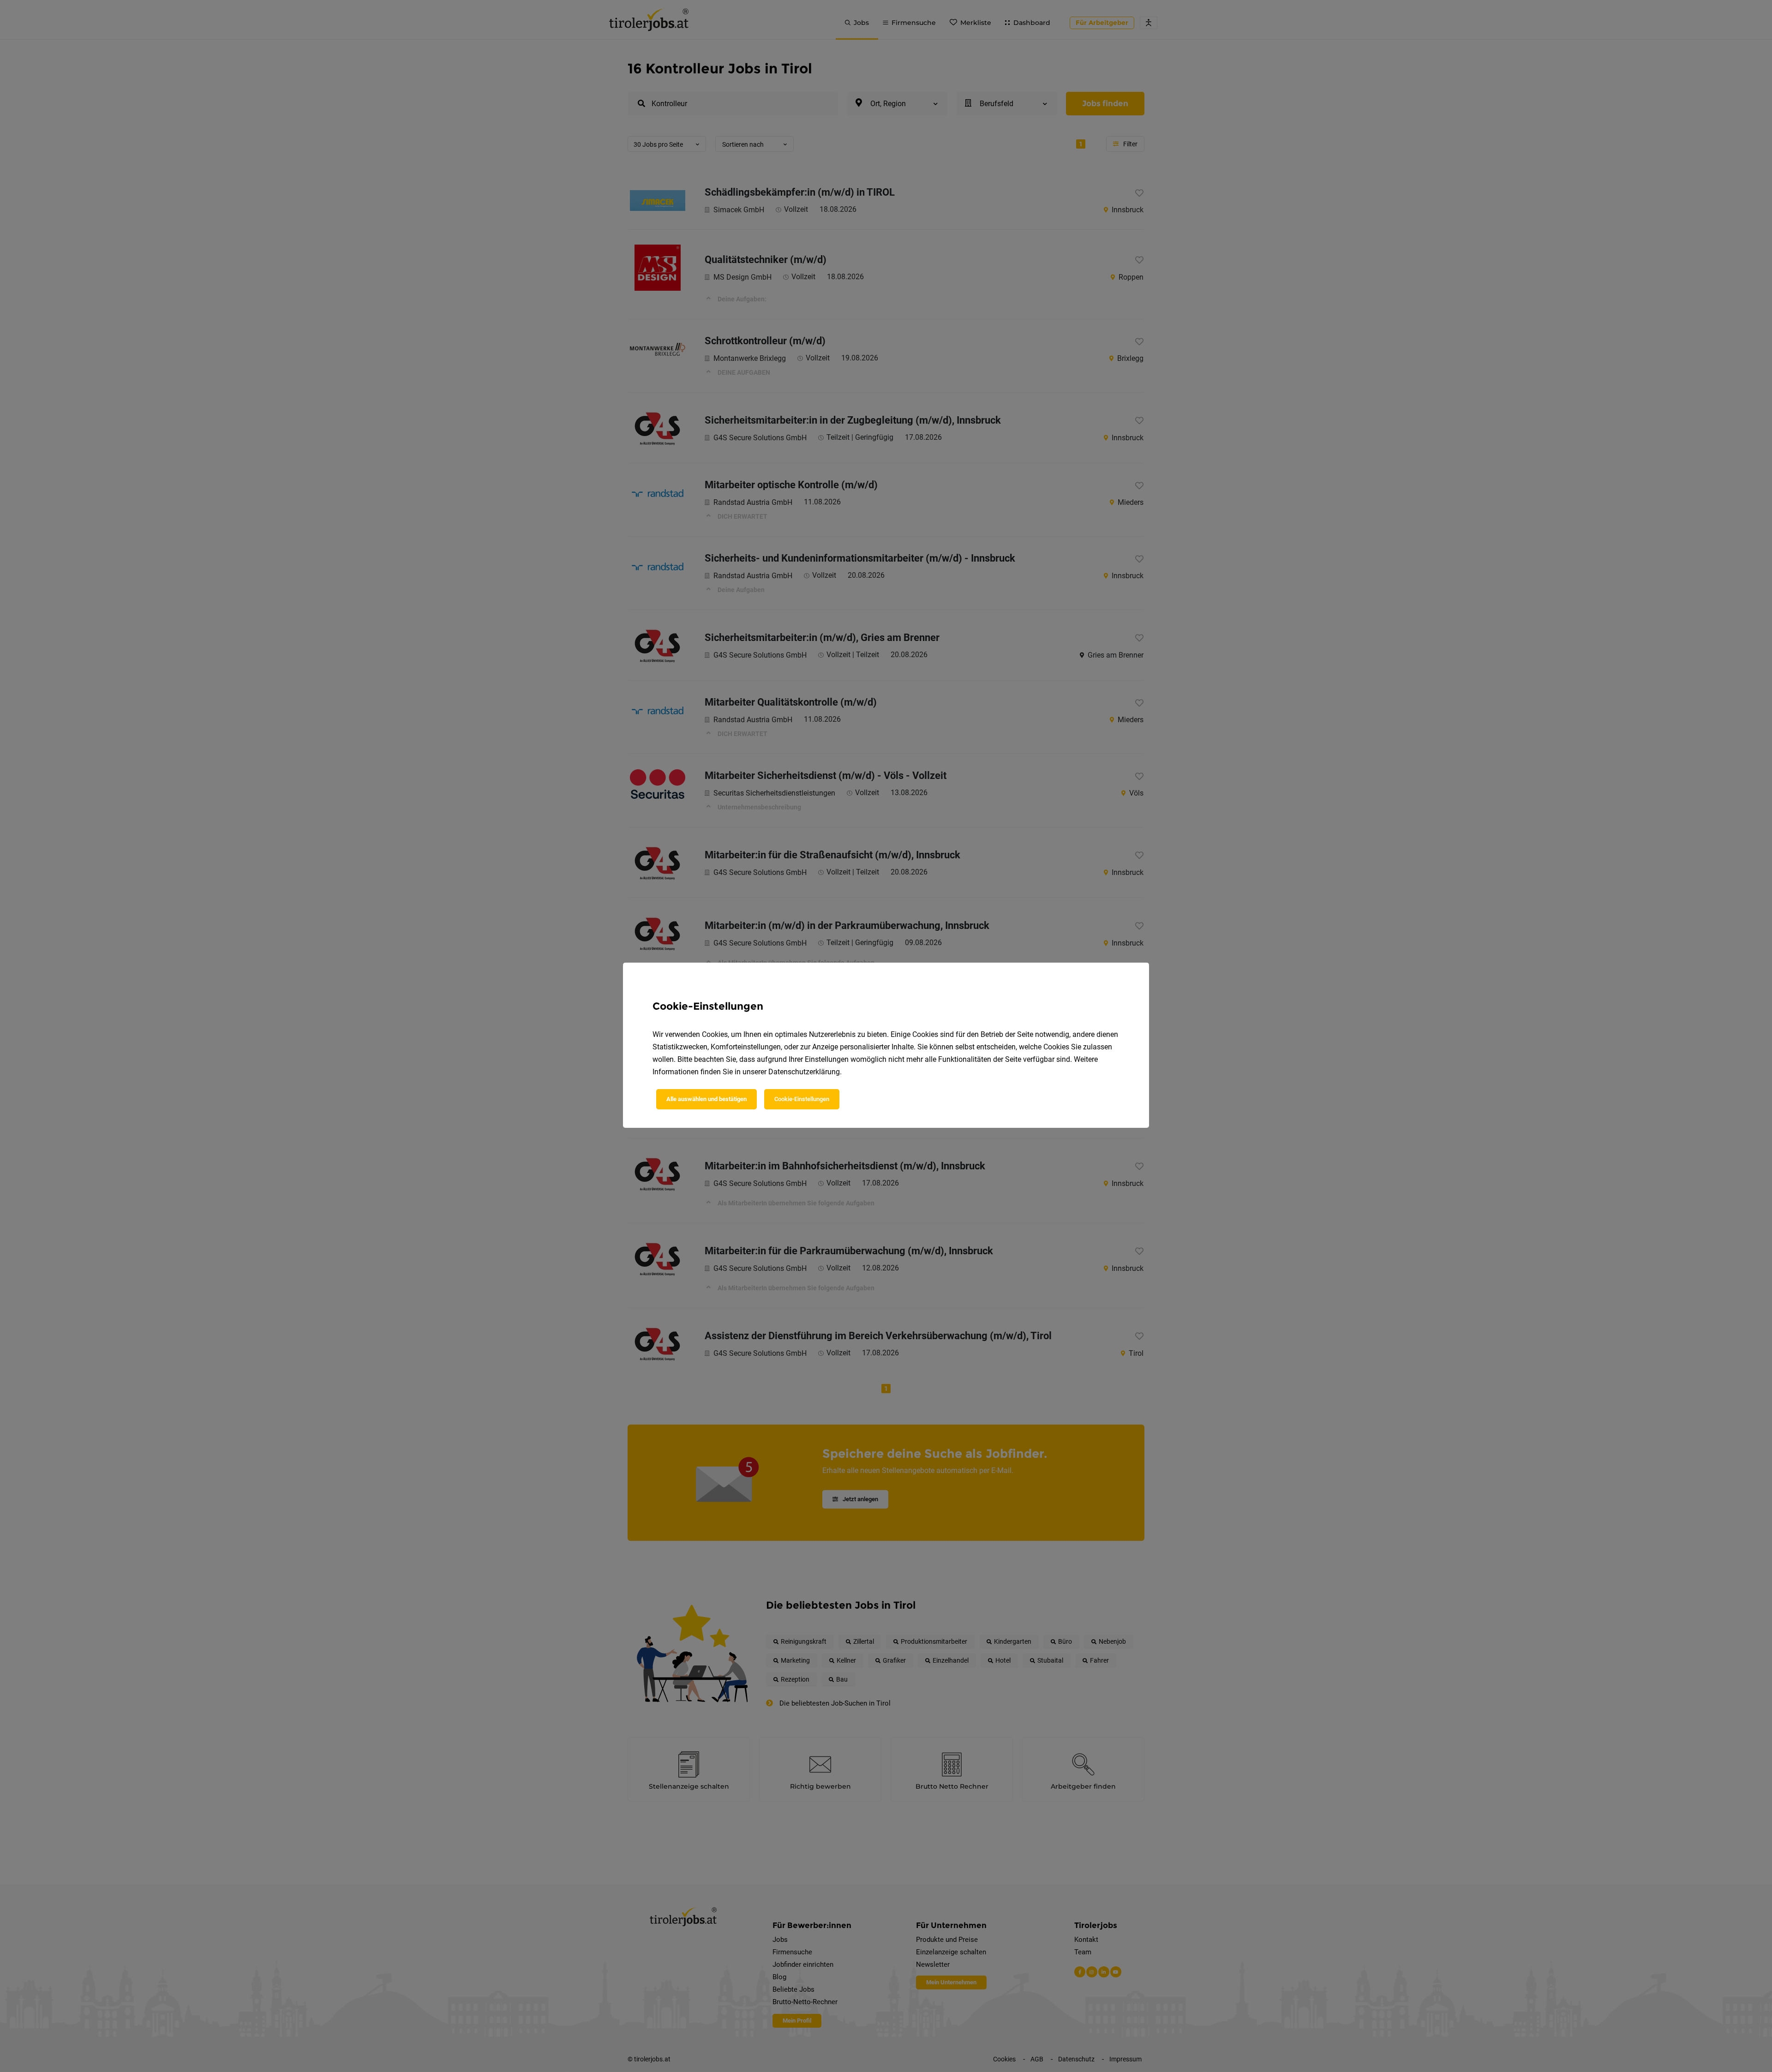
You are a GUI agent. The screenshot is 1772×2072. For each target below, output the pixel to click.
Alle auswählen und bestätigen (706, 1099)
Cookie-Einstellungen (802, 1099)
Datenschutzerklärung (804, 1072)
